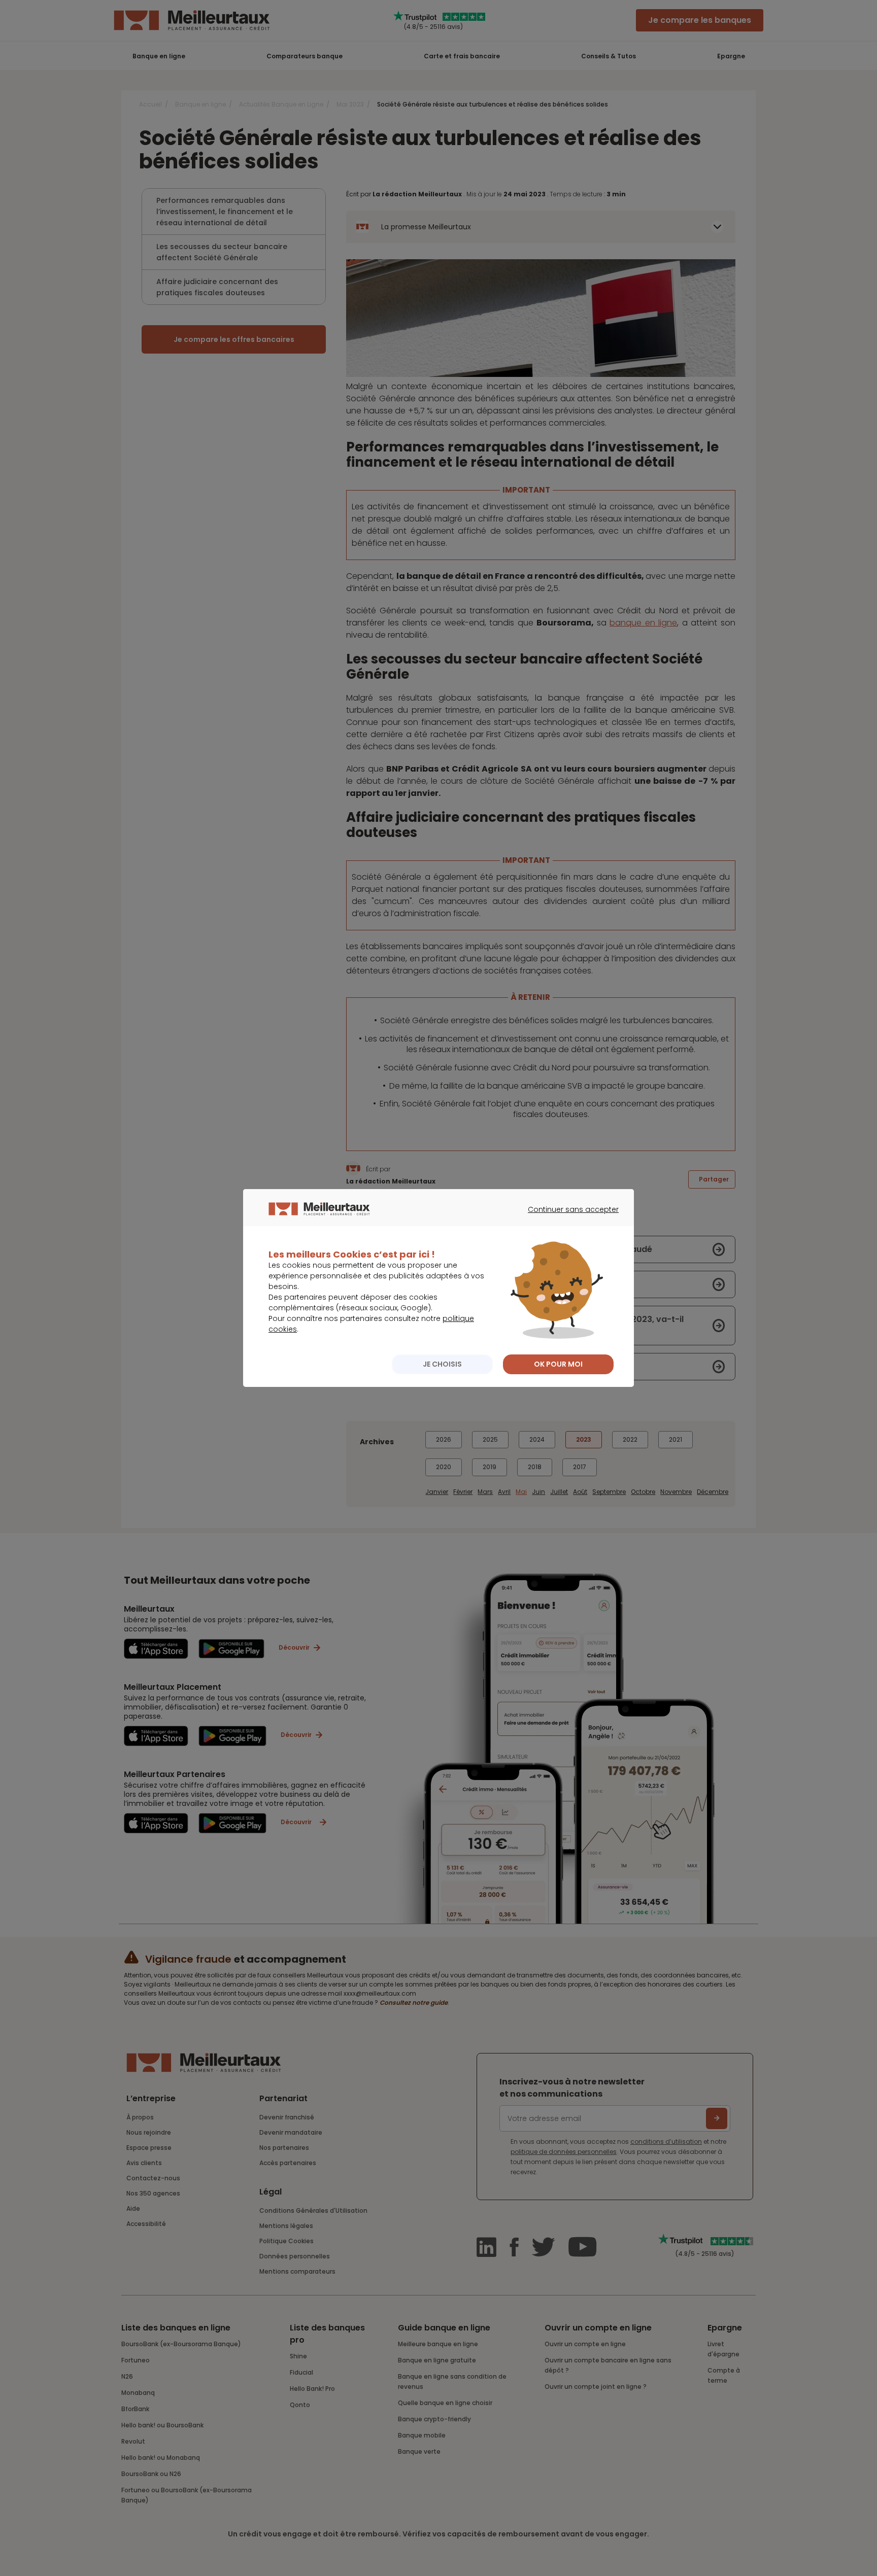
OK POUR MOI (558, 1364)
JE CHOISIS (442, 1364)
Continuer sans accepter (568, 1219)
